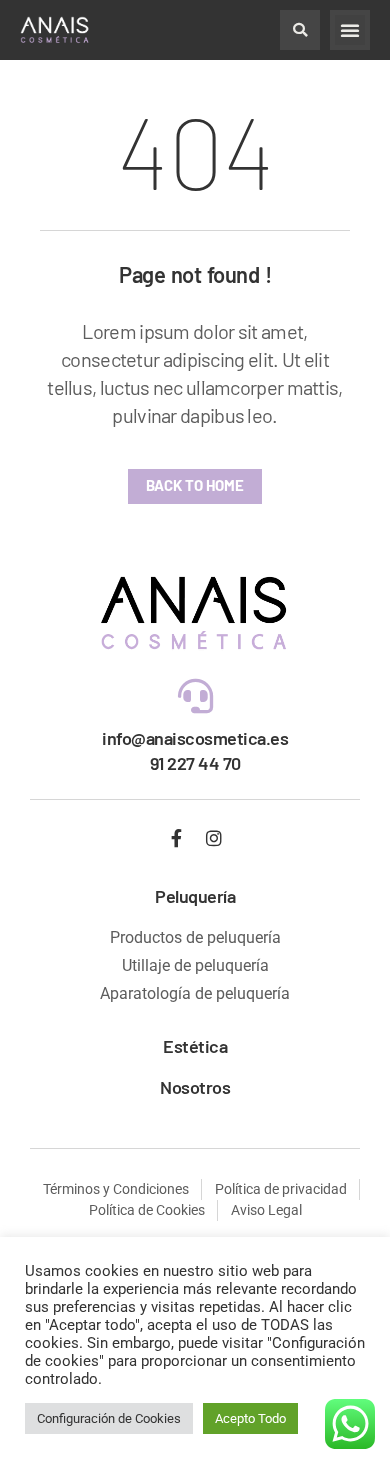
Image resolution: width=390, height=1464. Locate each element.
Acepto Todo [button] (250, 1418)
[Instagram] (214, 838)
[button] (300, 30)
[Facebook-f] (177, 838)
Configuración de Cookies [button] (109, 1418)
